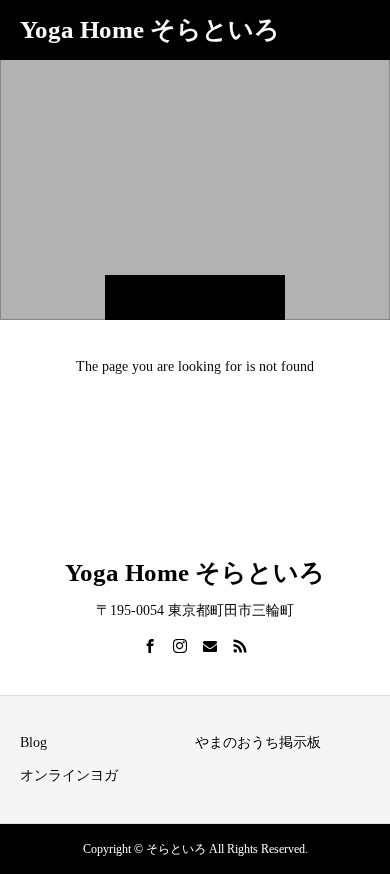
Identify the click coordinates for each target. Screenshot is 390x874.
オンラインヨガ (69, 775)
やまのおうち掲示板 (258, 742)
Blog (33, 742)
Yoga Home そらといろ (150, 29)
